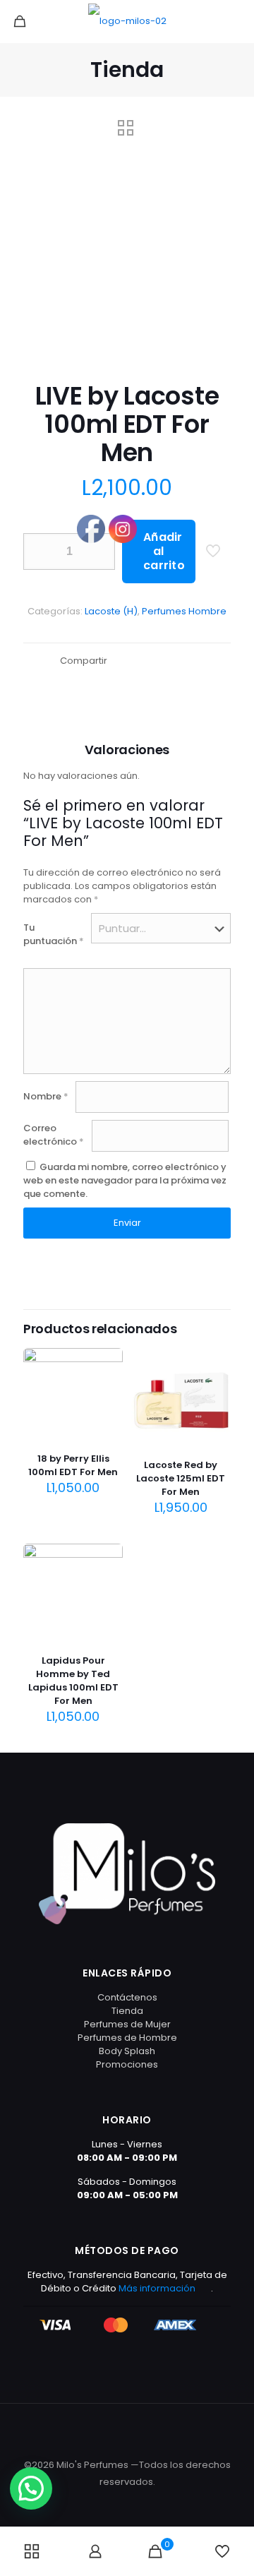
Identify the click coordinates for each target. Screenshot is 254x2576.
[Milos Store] (127, 21)
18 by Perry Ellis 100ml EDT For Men (73, 1465)
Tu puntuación (54, 934)
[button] (31, 2488)
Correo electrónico (54, 1135)
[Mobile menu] (235, 21)
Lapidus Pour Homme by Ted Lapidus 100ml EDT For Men (73, 1681)
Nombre (46, 1096)
